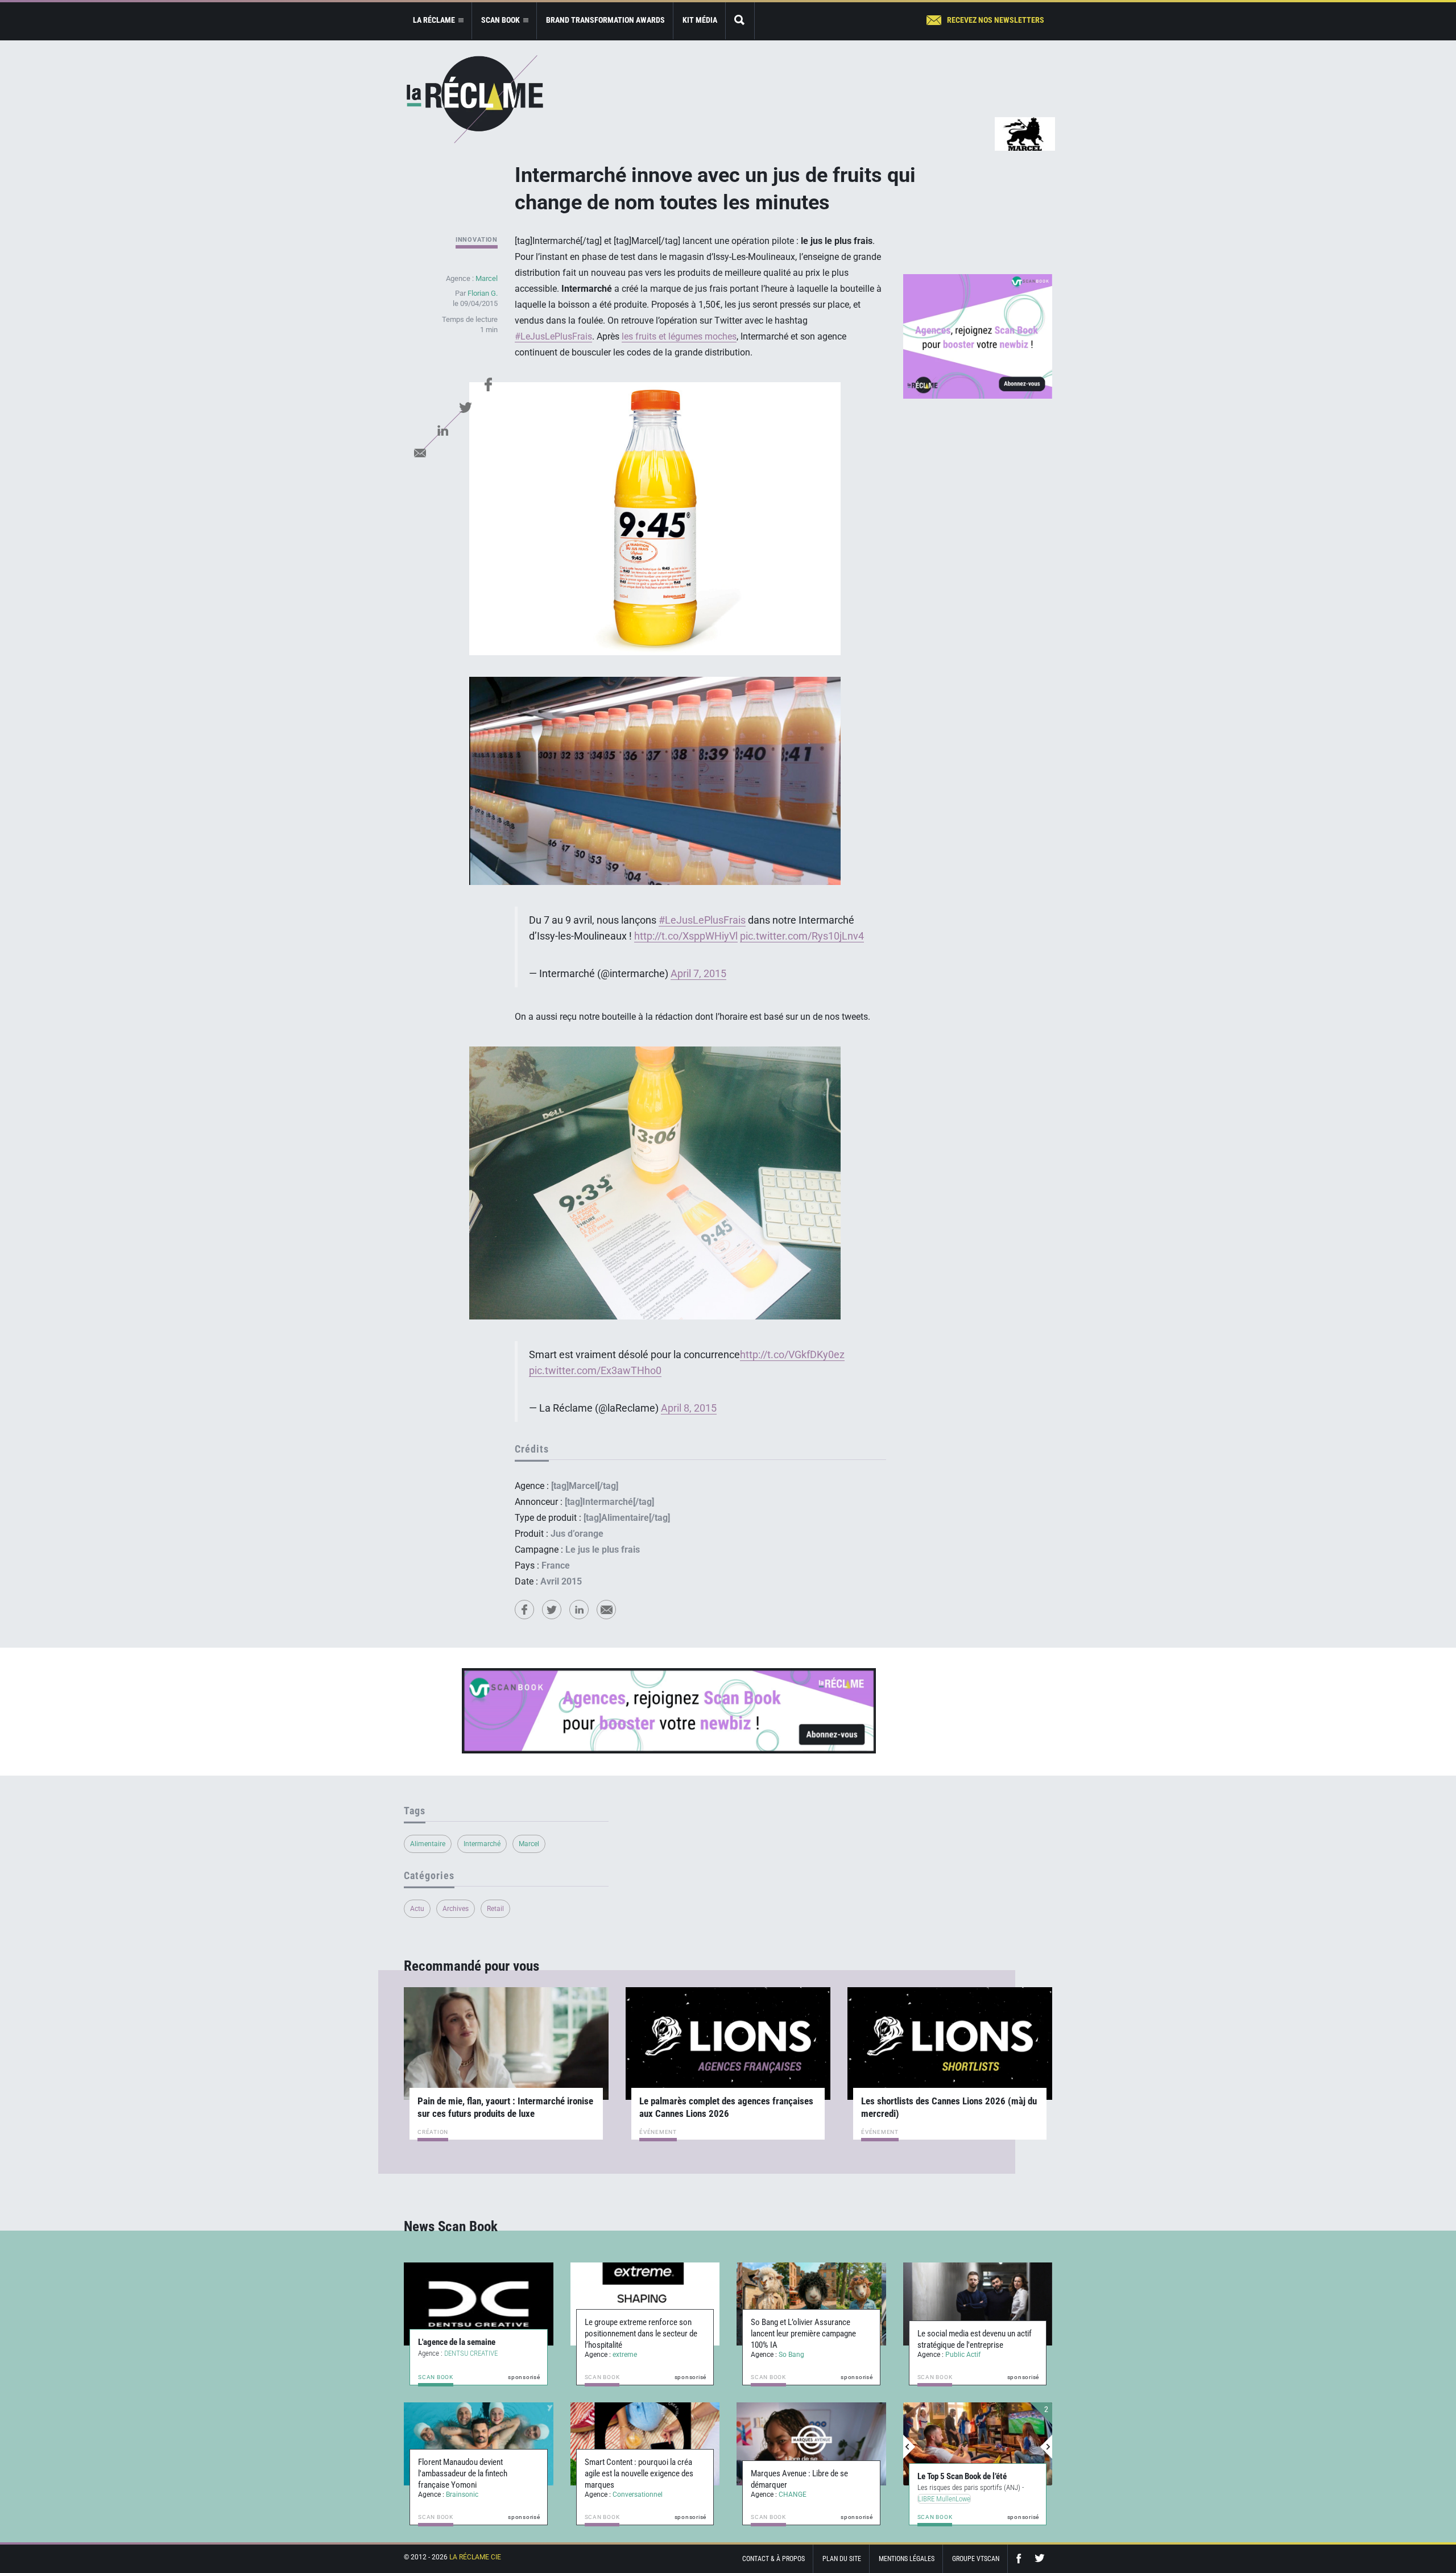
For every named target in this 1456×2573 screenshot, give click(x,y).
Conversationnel (638, 2495)
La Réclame (475, 99)
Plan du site (842, 2559)
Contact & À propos (773, 2559)
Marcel (487, 278)
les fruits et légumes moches (679, 336)
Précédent (909, 2447)
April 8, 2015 (689, 1408)
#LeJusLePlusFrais (553, 336)
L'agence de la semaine (457, 2342)
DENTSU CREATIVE (471, 2353)
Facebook (488, 384)
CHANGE (793, 2495)
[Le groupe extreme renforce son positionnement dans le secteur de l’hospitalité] (645, 2304)
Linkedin (442, 430)
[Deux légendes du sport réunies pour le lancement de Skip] (978, 2444)
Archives (456, 1909)
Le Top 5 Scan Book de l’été (962, 2476)
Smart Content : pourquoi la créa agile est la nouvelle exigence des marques (639, 2473)
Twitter (465, 407)
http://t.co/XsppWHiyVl (686, 936)
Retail (495, 1909)
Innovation (477, 240)
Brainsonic (462, 2495)
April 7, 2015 (698, 974)
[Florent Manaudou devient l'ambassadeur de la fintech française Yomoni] (479, 2444)
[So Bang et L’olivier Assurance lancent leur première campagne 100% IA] (811, 2304)
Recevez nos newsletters (996, 20)
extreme (625, 2355)
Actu (417, 1909)
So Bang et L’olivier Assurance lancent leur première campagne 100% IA (803, 2334)
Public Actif (963, 2355)
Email (420, 453)
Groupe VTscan (976, 2559)
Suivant (1046, 2447)
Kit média (700, 20)
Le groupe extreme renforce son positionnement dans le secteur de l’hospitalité (641, 2334)
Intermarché (482, 1844)
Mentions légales (907, 2559)
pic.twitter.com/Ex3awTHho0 (595, 1371)
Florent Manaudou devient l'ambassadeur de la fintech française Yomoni (463, 2473)
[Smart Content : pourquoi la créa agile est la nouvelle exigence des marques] (645, 2444)
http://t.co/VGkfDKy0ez (792, 1355)
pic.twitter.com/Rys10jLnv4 (802, 936)
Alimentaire (428, 1844)
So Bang (791, 2355)
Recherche (740, 21)
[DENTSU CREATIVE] (479, 2304)
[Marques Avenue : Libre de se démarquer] (811, 2444)
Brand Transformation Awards (605, 20)
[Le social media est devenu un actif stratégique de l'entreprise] (978, 2304)
